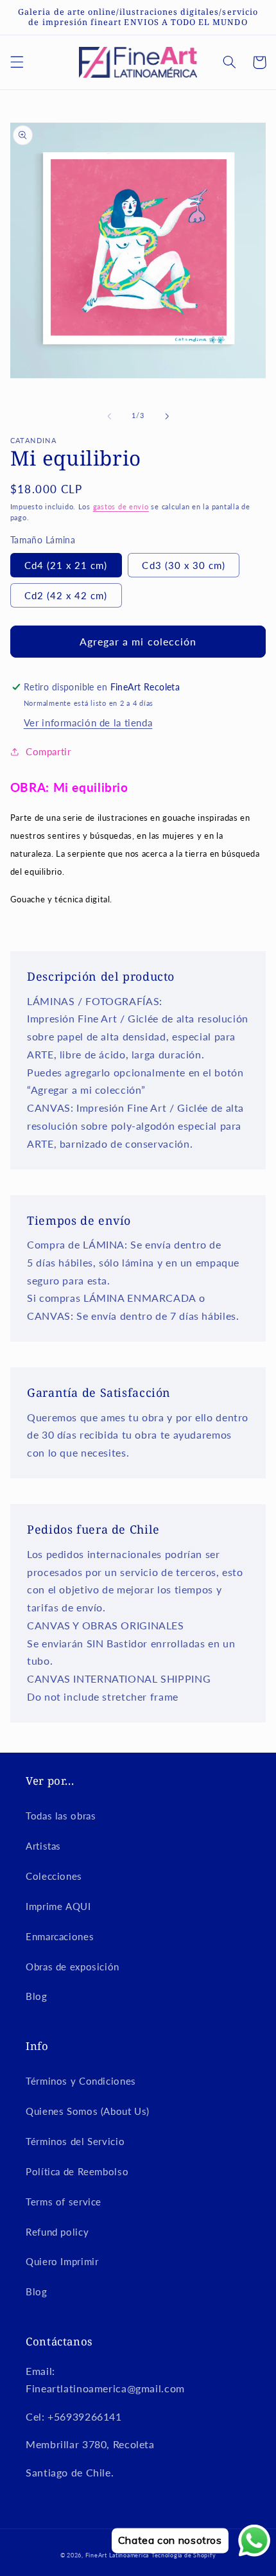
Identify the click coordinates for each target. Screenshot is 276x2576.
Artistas (43, 1846)
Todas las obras (61, 1816)
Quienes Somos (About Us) (88, 2111)
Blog (37, 1996)
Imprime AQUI (58, 1906)
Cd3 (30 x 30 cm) (184, 565)
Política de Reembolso (77, 2171)
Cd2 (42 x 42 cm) (66, 595)
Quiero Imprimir (62, 2261)
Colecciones (54, 1876)
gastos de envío (121, 507)
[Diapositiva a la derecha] (167, 416)
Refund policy (57, 2232)
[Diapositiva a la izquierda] (109, 416)
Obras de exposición (73, 1967)
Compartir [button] (48, 751)
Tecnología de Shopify (184, 2555)
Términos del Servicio (75, 2141)
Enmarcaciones (60, 1936)
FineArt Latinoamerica (117, 2555)
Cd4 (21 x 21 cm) (66, 565)
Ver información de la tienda (88, 723)
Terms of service (64, 2202)
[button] (17, 62)
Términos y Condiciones (81, 2081)
